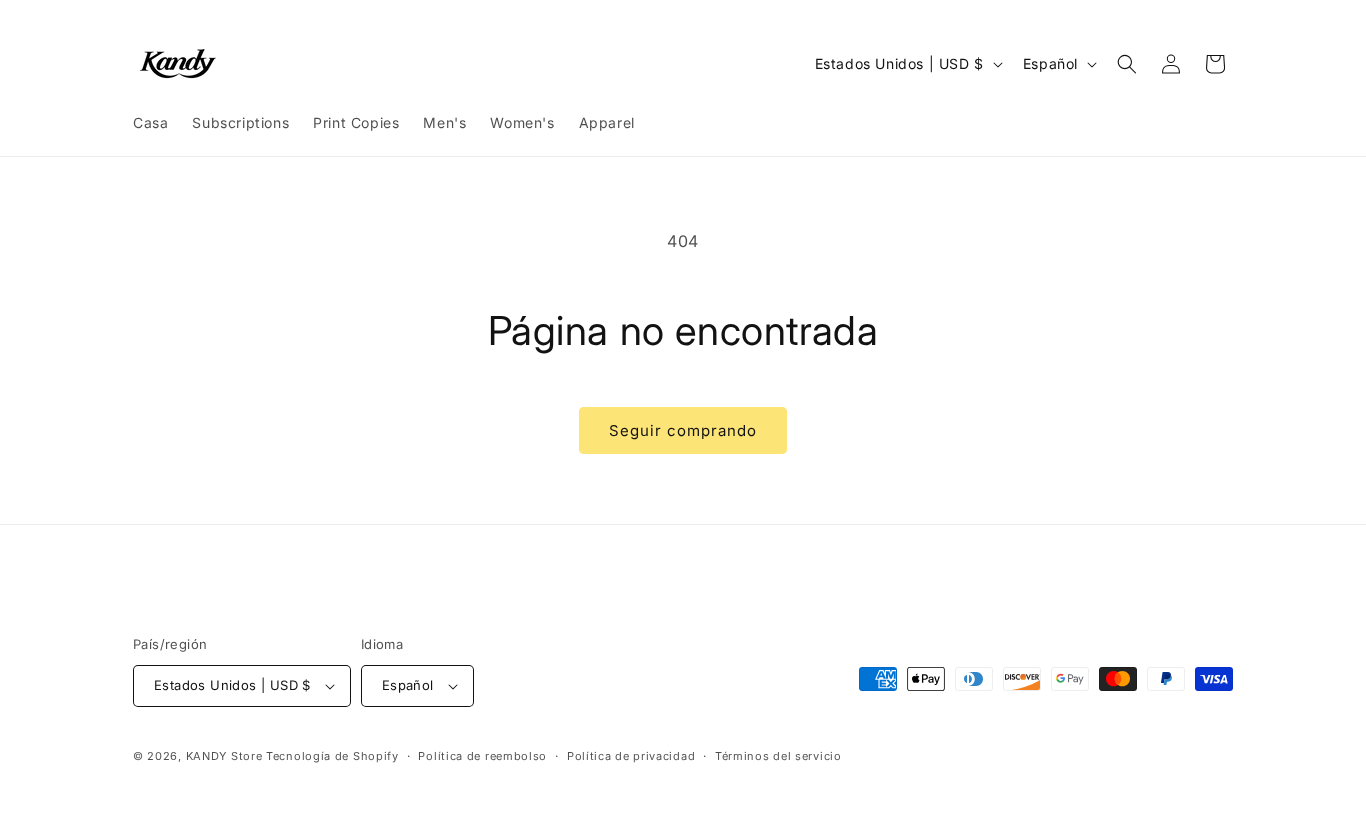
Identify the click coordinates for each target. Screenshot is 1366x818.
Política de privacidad (631, 756)
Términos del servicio (778, 756)
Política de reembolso (482, 756)
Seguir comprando (683, 430)
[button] (1127, 64)
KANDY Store (224, 756)
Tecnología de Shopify (332, 756)
